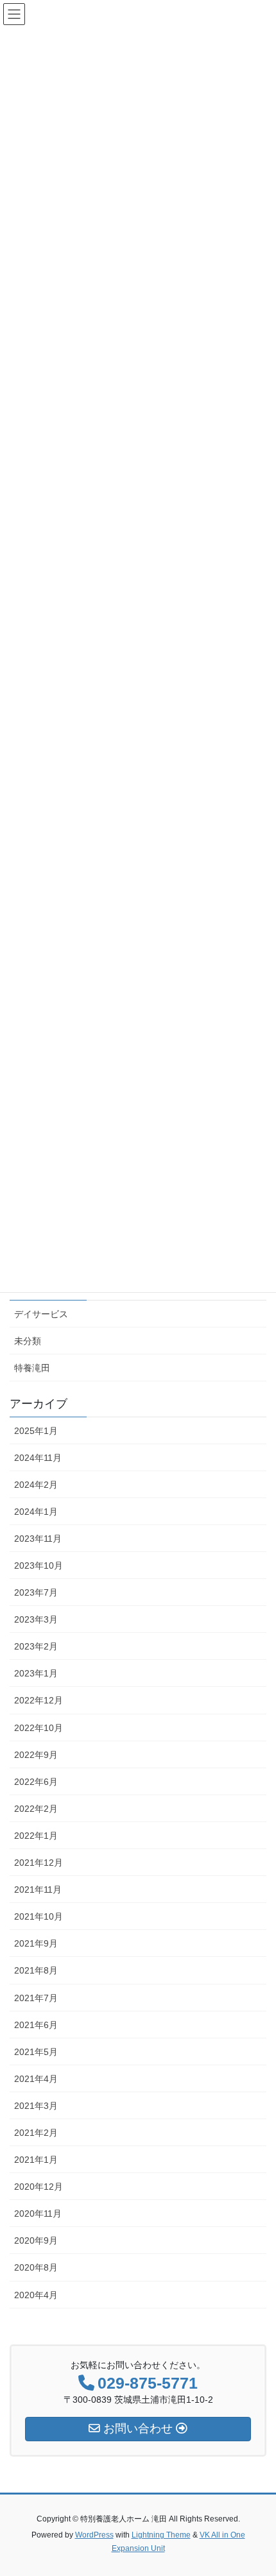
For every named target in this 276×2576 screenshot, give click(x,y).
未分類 (28, 1341)
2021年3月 (36, 2106)
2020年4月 (36, 2295)
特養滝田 (32, 1368)
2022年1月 (36, 1836)
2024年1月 (36, 1512)
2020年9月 (36, 2240)
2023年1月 (36, 1673)
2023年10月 (39, 1565)
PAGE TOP (256, 2487)
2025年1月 (36, 1431)
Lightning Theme (161, 2535)
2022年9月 (36, 1755)
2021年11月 (38, 1889)
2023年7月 (36, 1592)
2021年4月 (36, 2079)
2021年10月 (39, 1916)
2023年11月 (38, 1539)
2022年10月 (39, 1728)
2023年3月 (36, 1619)
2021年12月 (39, 1863)
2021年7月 (36, 1998)
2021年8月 (36, 1970)
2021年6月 (36, 2025)
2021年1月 (36, 2160)
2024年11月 (38, 1458)
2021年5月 (36, 2052)
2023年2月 (36, 1646)
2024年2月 (36, 1485)
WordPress (94, 2535)
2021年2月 (36, 2133)
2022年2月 (36, 1809)
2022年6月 (36, 1782)
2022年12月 (39, 1700)
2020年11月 (38, 2213)
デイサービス (41, 1314)
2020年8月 (36, 2267)
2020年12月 (39, 2187)
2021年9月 (36, 1943)
